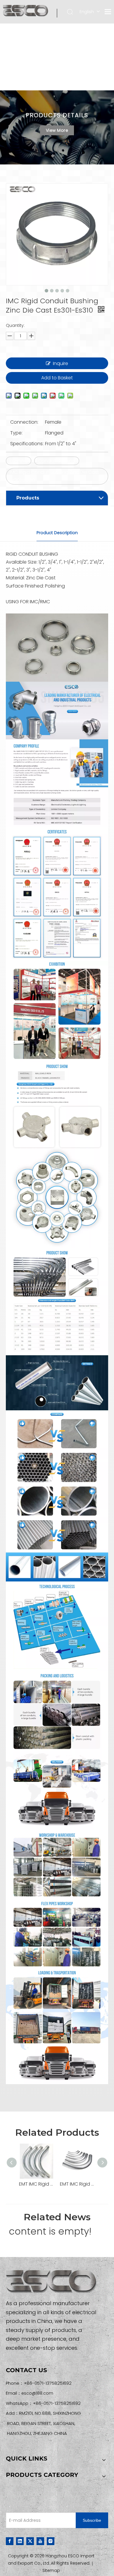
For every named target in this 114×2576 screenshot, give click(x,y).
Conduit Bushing (57, 461)
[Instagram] (51, 2541)
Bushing (19, 461)
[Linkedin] (20, 2541)
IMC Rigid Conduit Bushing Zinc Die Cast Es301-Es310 (54, 476)
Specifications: (27, 444)
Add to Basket (57, 378)
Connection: (24, 422)
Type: (16, 433)
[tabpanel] (57, 127)
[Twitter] (30, 2541)
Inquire (61, 363)
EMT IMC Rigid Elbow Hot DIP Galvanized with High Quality (37, 2184)
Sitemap (51, 2570)
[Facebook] (10, 2541)
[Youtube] (40, 2541)
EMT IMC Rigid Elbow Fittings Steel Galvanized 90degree (77, 2184)
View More (57, 130)
